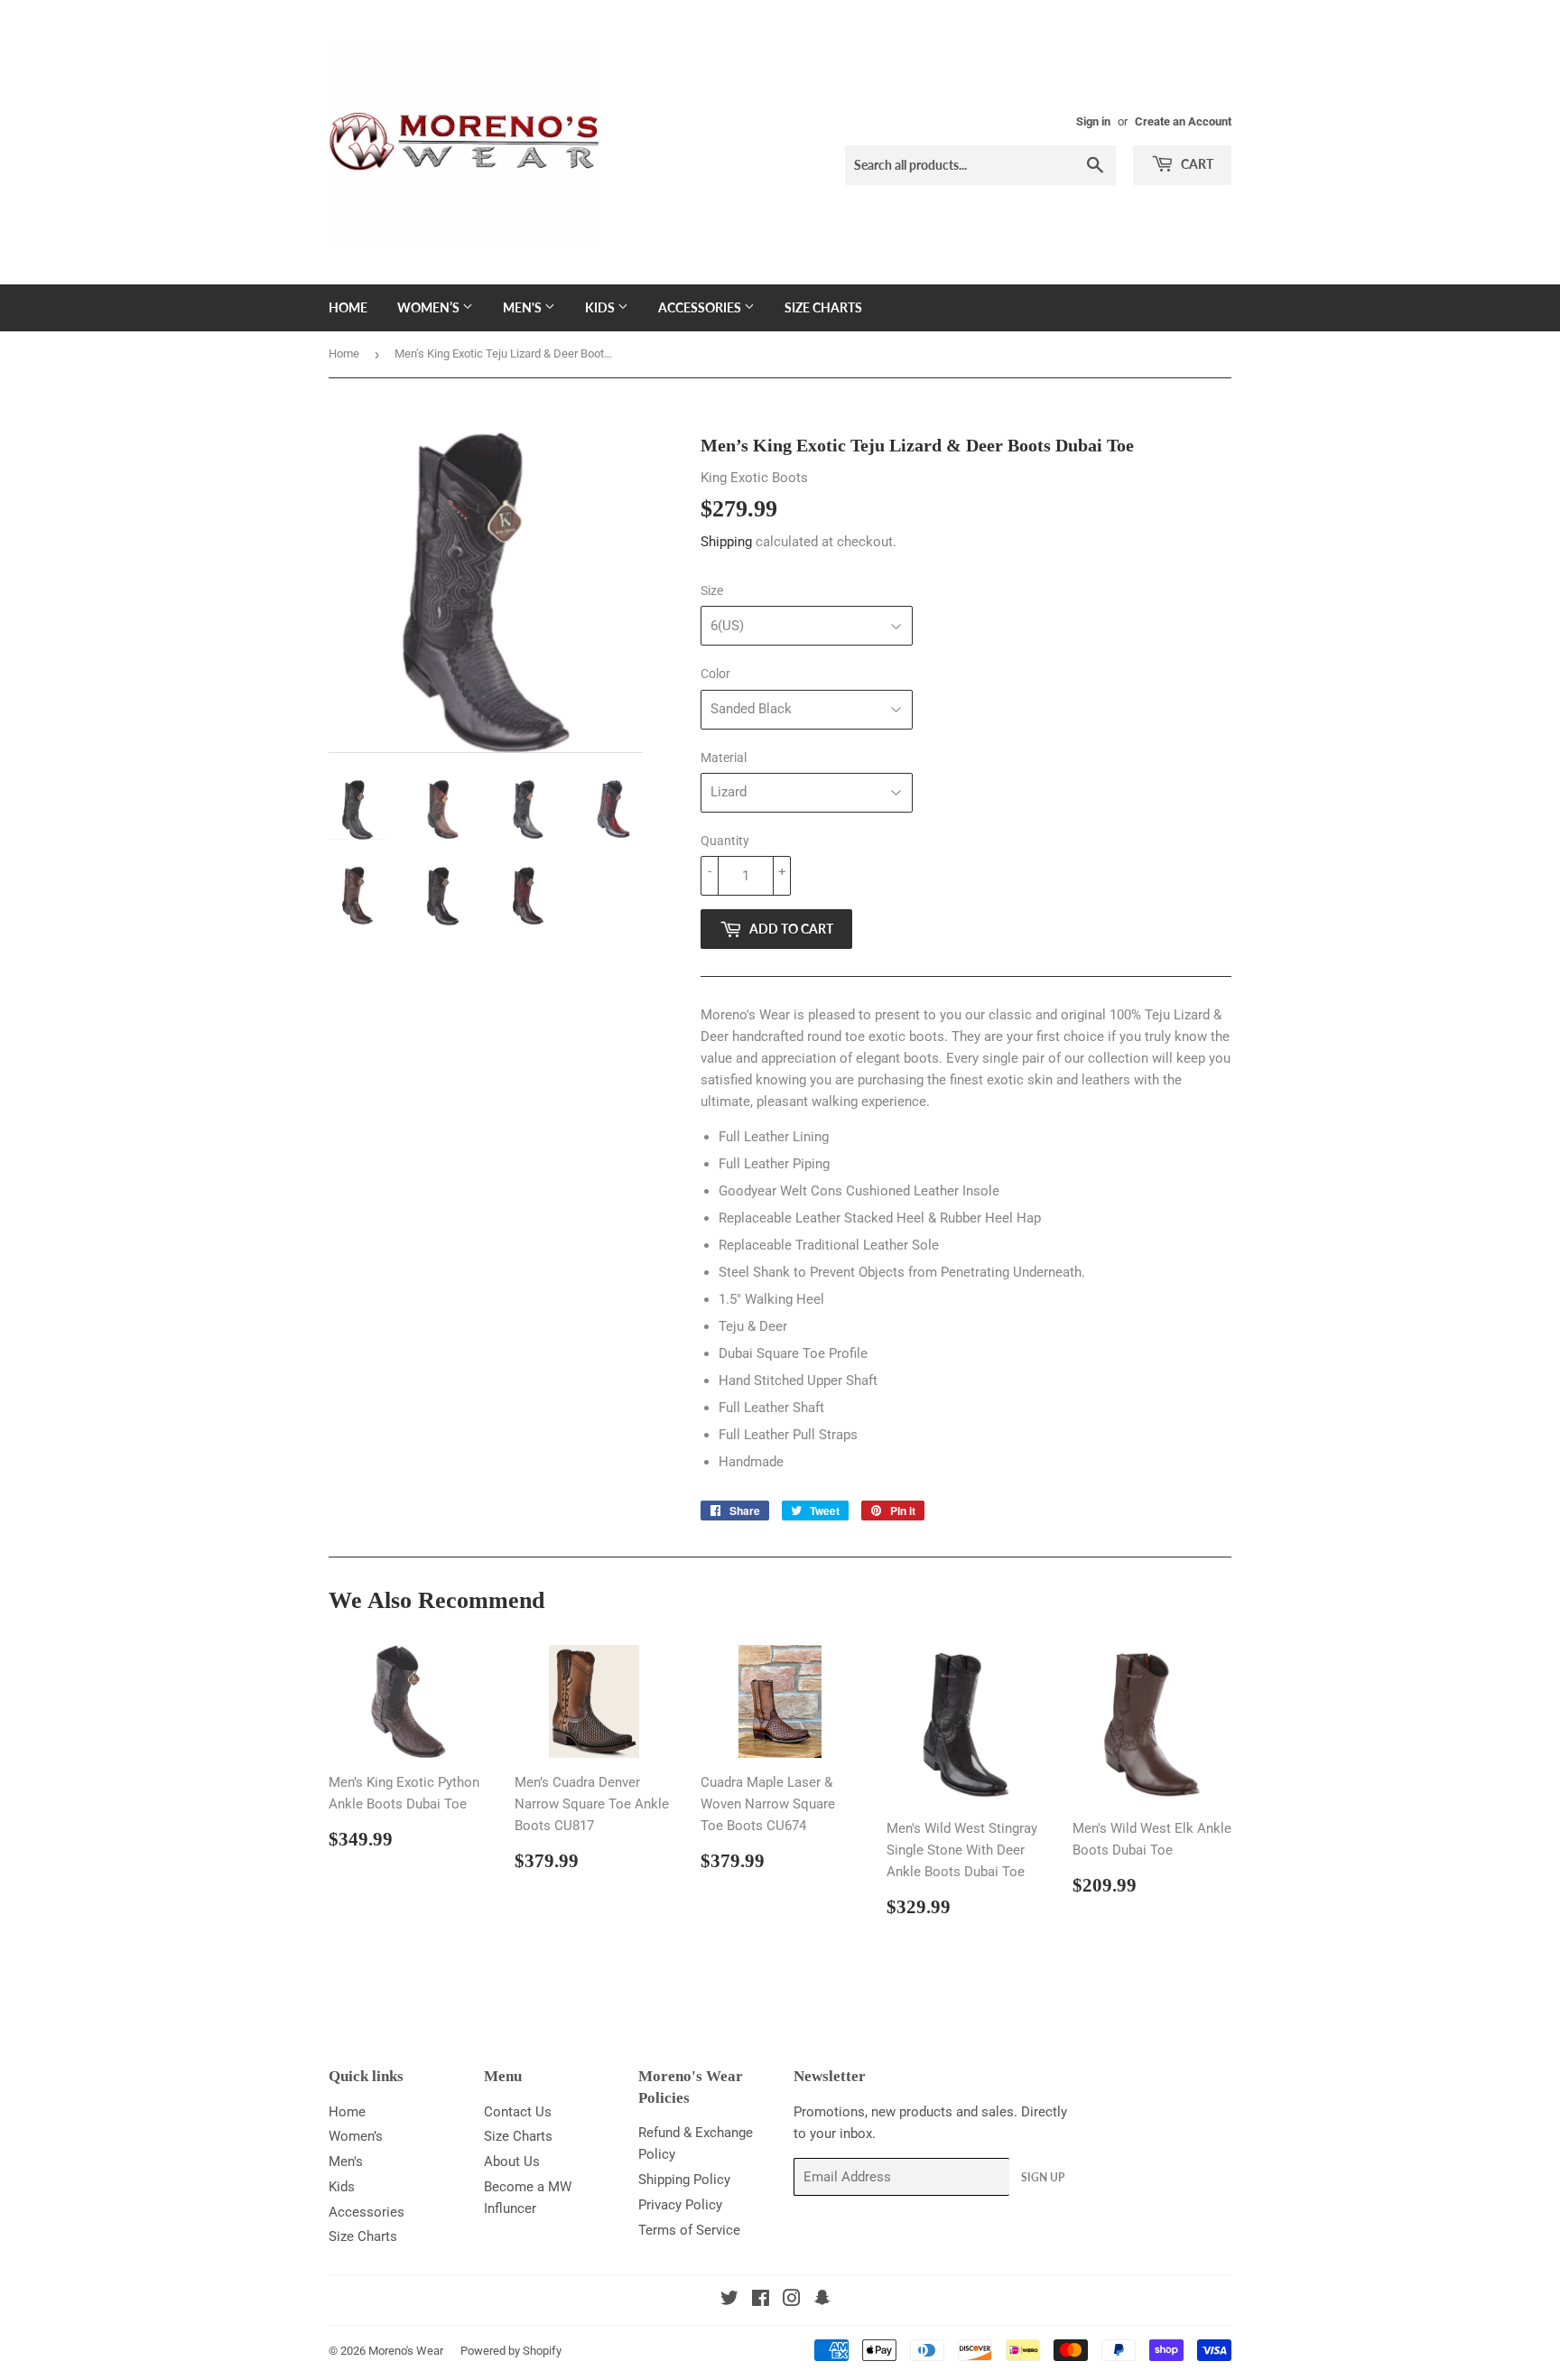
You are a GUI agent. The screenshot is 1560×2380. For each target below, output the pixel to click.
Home (348, 307)
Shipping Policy (684, 2180)
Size (712, 590)
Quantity (725, 841)
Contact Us (518, 2112)
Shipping (726, 542)
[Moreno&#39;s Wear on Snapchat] (822, 2301)
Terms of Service (689, 2230)
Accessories (701, 307)
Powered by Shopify (511, 2351)
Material (724, 758)
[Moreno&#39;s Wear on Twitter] (729, 2301)
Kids (601, 307)
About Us (512, 2162)
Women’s (430, 307)
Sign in (1093, 121)
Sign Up (1043, 2177)
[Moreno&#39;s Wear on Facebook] (761, 2301)
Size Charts (823, 307)
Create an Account (1183, 121)
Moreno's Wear (406, 2351)
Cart (1196, 164)
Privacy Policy (680, 2205)
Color (715, 674)
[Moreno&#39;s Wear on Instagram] (792, 2301)
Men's (524, 307)
